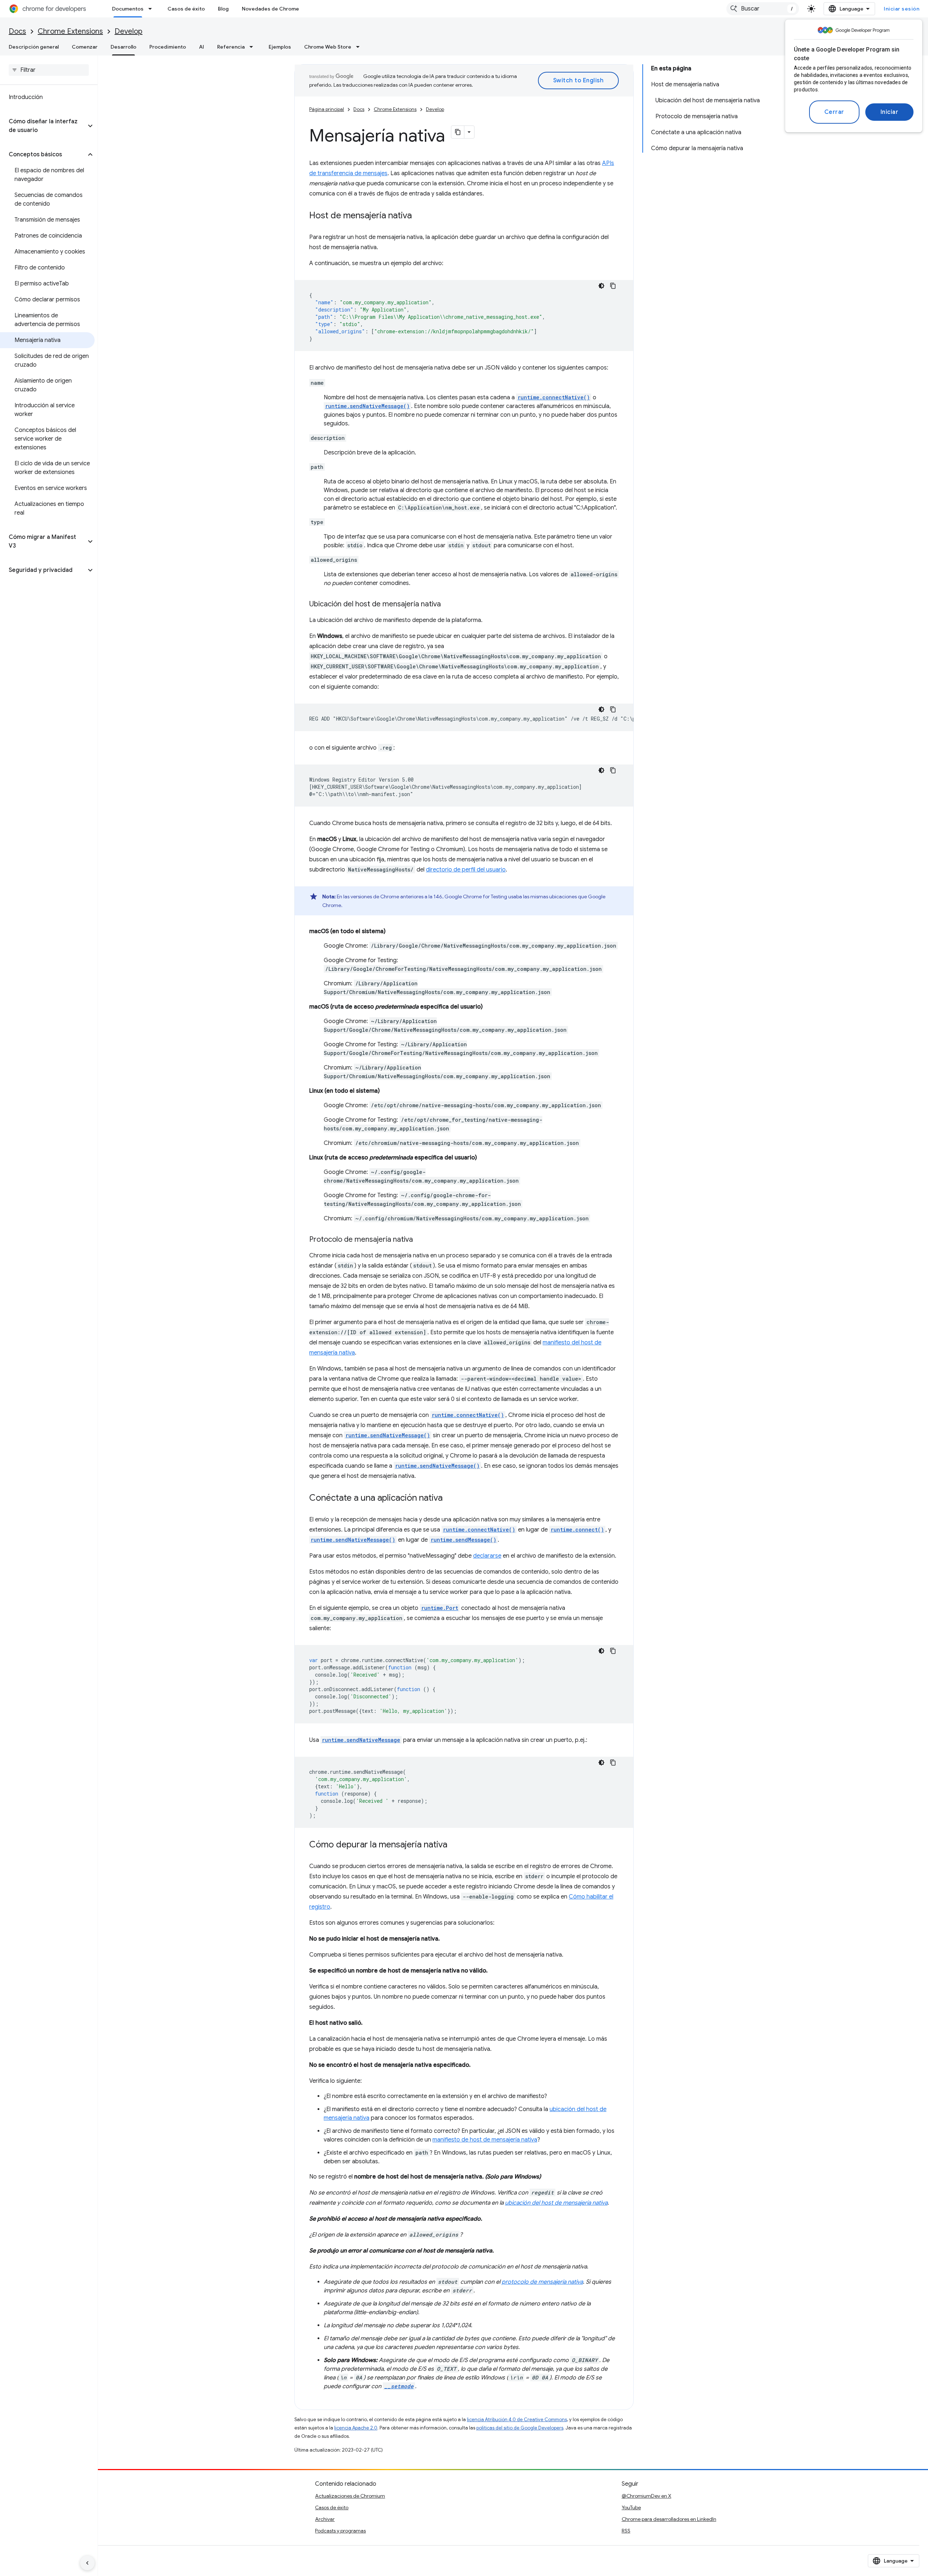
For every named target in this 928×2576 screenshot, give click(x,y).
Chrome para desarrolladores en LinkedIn (669, 2519)
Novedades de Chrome (270, 9)
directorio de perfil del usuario (466, 870)
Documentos (128, 9)
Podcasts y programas (340, 2531)
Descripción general (34, 47)
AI (202, 47)
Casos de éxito (186, 9)
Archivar (325, 2519)
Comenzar (85, 47)
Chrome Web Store (328, 47)
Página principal (327, 109)
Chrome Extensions (70, 31)
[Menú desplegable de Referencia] (253, 47)
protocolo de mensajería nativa (542, 2282)
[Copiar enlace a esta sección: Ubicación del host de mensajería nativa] (448, 605)
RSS (626, 2531)
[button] (43, 126)
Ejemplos (280, 47)
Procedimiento (168, 47)
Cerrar (834, 112)
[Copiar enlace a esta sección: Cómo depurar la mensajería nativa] (455, 1845)
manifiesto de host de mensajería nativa (485, 2140)
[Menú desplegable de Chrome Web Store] (360, 47)
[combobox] (763, 9)
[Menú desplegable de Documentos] (152, 9)
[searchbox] (49, 70)
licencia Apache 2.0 (356, 2428)
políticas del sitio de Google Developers (520, 2428)
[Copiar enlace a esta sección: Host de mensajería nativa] (419, 216)
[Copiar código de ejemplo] (613, 286)
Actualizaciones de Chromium (350, 2496)
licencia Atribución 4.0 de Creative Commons (517, 2420)
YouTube (631, 2507)
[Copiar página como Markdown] (458, 132)
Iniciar (890, 112)
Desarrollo (123, 47)
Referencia (231, 47)
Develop (129, 31)
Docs (17, 31)
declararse (487, 1556)
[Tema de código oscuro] (601, 286)
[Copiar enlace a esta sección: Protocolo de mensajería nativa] (420, 1240)
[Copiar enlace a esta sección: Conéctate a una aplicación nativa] (450, 1499)
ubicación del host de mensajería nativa (556, 2203)
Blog (223, 9)
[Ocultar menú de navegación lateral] (87, 2563)
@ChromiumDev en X (647, 2496)
